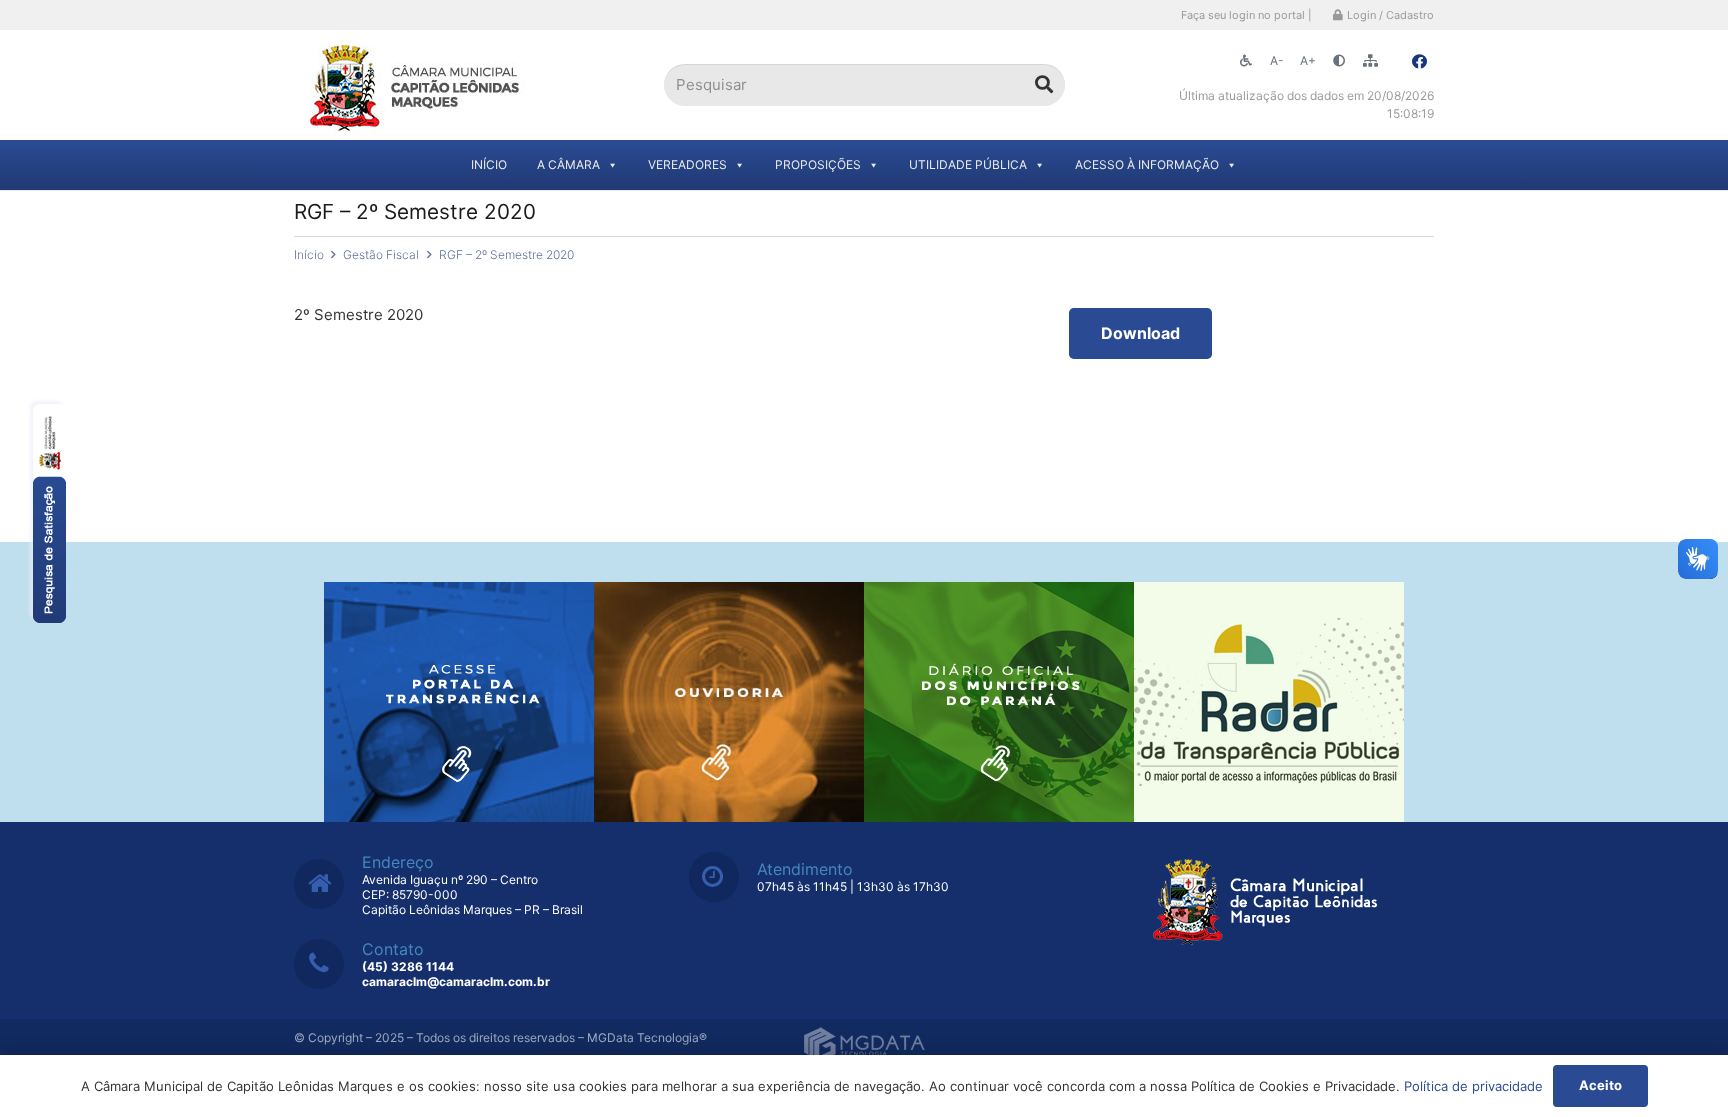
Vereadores (687, 164)
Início (489, 164)
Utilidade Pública (968, 164)
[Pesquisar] (1044, 85)
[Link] (416, 85)
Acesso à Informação (1147, 164)
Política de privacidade (1473, 1086)
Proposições (818, 164)
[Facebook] (1419, 62)
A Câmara (568, 164)
